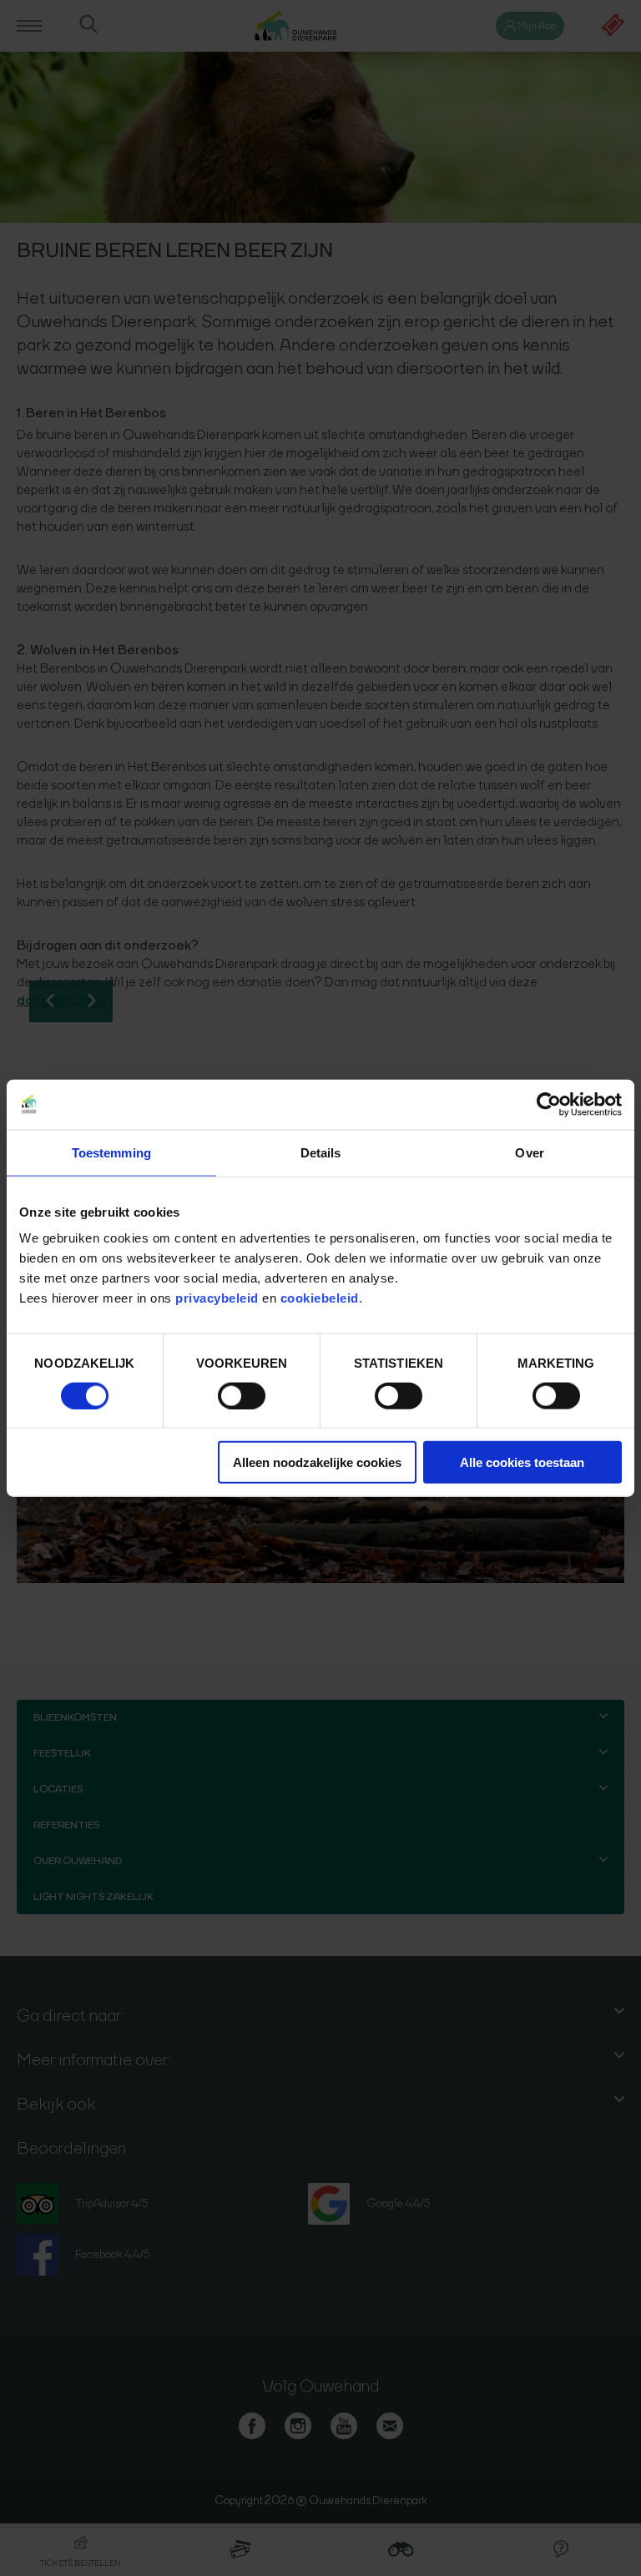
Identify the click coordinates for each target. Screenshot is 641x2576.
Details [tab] (321, 1152)
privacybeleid (219, 1298)
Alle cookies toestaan (522, 1462)
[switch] (242, 1395)
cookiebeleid (320, 1298)
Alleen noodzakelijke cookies (317, 1462)
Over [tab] (529, 1152)
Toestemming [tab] (111, 1152)
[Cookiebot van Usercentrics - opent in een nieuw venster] (549, 1104)
